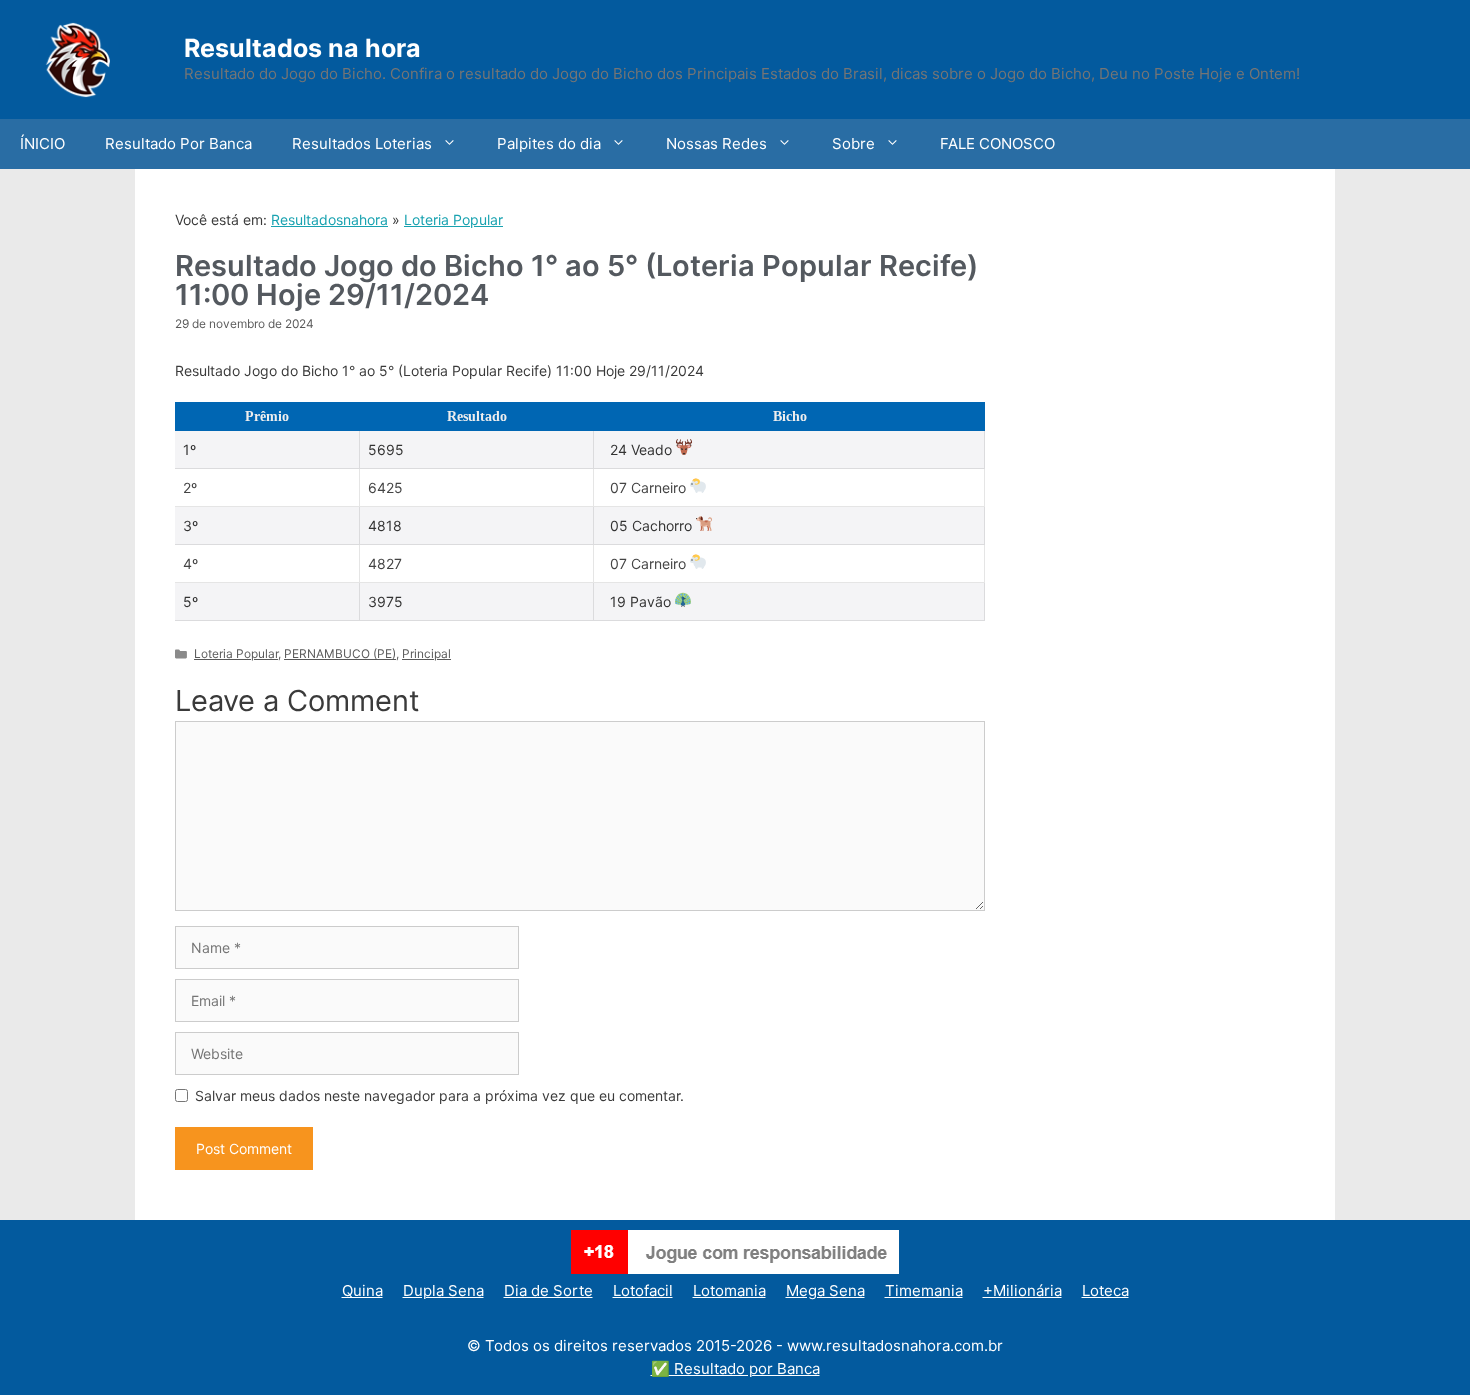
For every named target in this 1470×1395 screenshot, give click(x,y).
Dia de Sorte (548, 1290)
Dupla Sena (443, 1290)
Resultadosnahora (329, 219)
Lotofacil (643, 1290)
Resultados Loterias (362, 143)
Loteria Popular (453, 219)
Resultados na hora (302, 48)
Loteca (1105, 1290)
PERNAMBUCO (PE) (340, 653)
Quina (362, 1290)
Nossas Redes (716, 143)
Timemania (924, 1290)
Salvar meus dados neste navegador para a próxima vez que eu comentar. (439, 1095)
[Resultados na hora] (105, 57)
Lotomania (729, 1290)
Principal (426, 653)
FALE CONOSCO (997, 143)
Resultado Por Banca (178, 143)
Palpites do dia (549, 143)
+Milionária (1022, 1290)
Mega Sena (825, 1290)
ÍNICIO (42, 143)
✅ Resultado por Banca (735, 1368)
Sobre (853, 143)
